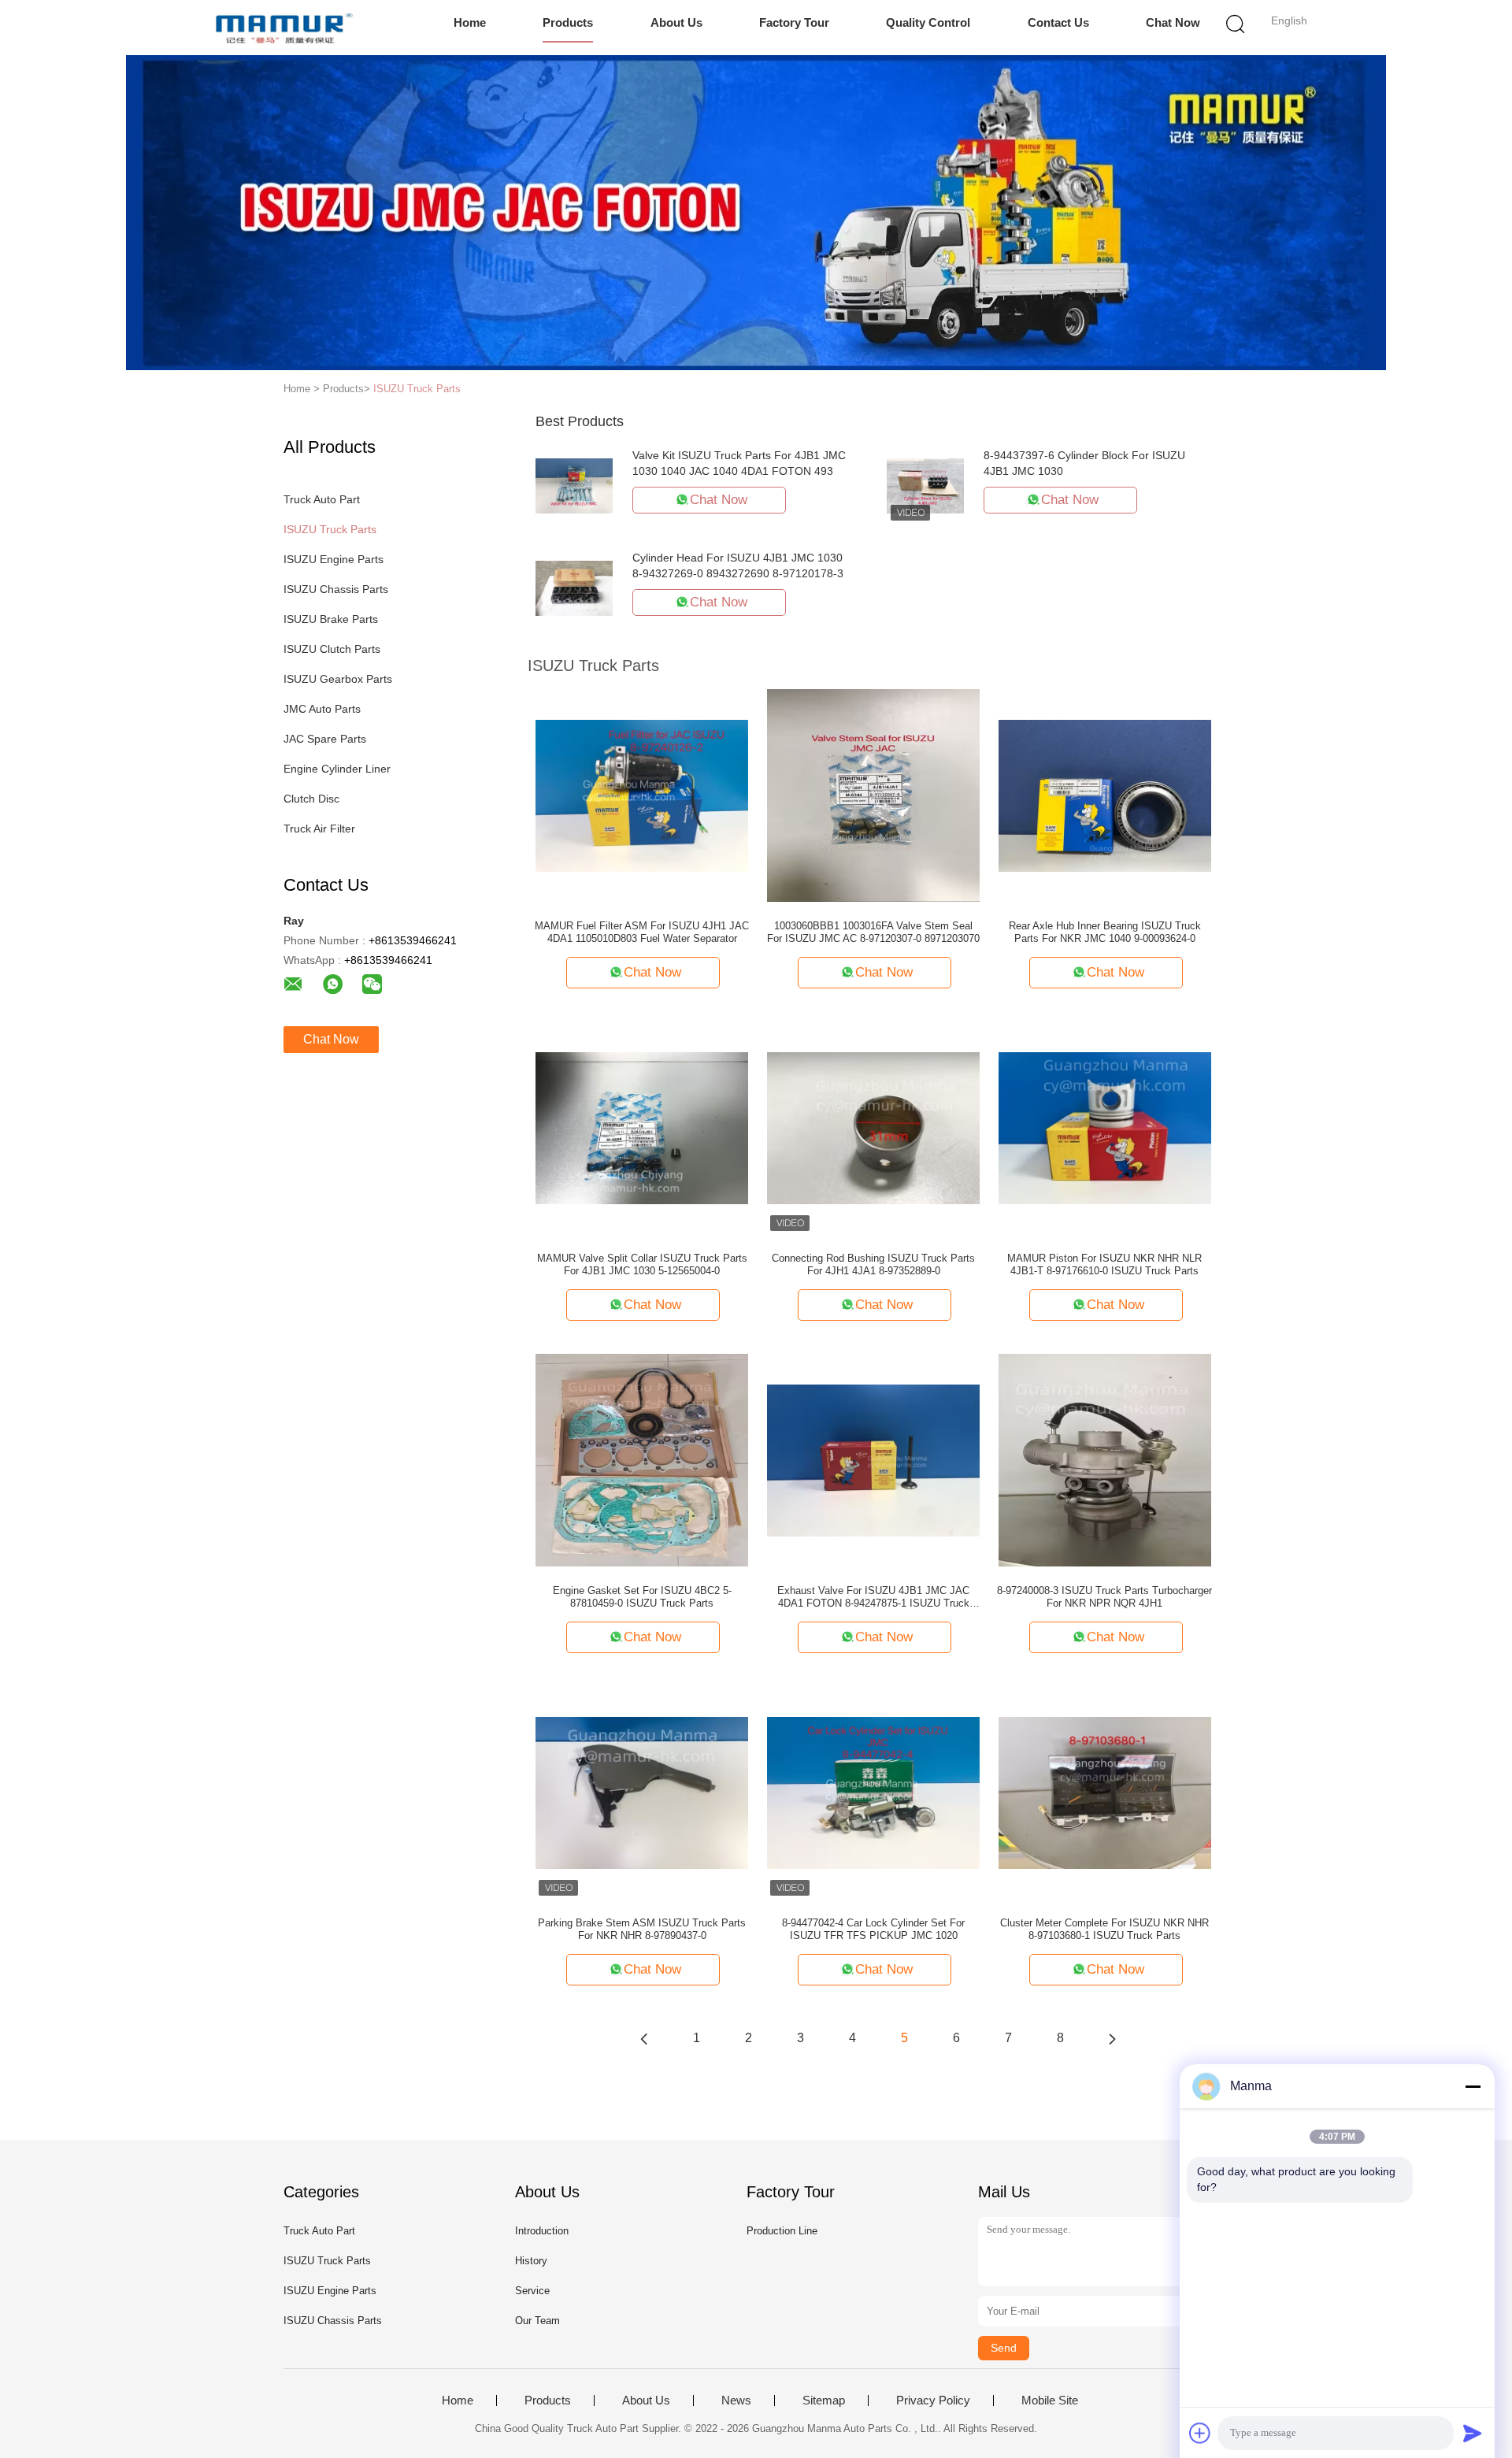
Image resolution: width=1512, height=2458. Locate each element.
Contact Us (1058, 22)
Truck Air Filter (319, 829)
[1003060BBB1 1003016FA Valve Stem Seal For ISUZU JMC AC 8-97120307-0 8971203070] (873, 795)
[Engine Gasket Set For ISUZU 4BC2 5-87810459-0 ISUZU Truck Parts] (642, 1459)
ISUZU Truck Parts (417, 389)
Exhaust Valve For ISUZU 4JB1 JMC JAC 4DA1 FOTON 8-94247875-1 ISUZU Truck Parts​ (873, 1597)
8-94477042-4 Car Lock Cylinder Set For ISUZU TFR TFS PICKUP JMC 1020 (873, 1929)
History (531, 2261)
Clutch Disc (311, 799)
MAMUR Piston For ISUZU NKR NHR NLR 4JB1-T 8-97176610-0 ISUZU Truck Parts (1104, 1264)
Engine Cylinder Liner (337, 769)
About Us (676, 22)
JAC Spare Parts (325, 739)
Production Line (782, 2231)
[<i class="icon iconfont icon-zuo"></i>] (644, 2038)
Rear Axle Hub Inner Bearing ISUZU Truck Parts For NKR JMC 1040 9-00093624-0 (1105, 932)
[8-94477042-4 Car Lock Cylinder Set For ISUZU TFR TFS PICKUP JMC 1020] (873, 1792)
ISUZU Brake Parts (331, 619)
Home (470, 22)
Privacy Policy (933, 2401)
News (736, 2401)
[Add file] (1200, 2433)
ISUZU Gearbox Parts (338, 679)
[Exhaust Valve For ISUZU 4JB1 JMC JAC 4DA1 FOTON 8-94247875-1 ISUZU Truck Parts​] (873, 1459)
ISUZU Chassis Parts (336, 589)
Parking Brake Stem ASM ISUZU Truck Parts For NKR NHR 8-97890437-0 (642, 1929)
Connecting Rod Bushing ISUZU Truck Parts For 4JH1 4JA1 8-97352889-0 (873, 1264)
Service (532, 2291)
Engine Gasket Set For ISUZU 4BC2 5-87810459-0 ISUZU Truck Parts (642, 1597)
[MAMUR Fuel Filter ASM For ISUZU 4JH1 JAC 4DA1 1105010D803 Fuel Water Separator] (642, 795)
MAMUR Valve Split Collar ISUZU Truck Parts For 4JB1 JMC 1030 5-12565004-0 (642, 1264)
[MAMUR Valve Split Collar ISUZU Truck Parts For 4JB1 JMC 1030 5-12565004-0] (642, 1127)
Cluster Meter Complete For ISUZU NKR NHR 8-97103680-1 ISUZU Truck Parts (1104, 1929)
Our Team (537, 2321)
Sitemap (824, 2401)
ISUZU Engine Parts (334, 559)
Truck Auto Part (322, 499)
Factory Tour (794, 22)
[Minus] (1473, 2086)
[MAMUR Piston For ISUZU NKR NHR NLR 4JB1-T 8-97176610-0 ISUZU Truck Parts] (1105, 1127)
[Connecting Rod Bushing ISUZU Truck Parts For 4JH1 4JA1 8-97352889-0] (873, 1127)
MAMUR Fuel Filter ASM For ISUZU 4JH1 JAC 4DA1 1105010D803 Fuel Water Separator (642, 932)
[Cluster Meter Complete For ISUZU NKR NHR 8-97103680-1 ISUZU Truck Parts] (1105, 1792)
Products (568, 22)
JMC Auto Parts (322, 709)
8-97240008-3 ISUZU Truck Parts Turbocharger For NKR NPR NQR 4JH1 (1104, 1597)
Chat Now (1173, 22)
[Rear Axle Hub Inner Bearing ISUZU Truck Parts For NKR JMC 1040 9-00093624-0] (1105, 795)
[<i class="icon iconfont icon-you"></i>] (1112, 2038)
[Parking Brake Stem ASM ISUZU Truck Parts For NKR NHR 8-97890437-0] (642, 1792)
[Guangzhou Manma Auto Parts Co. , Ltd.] (282, 28)
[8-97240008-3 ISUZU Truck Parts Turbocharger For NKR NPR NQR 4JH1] (1105, 1459)
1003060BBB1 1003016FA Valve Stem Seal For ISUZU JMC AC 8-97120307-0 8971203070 (873, 932)
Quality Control (928, 22)
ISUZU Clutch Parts (332, 649)
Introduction (542, 2231)
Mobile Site (1050, 2401)
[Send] (1473, 2433)
